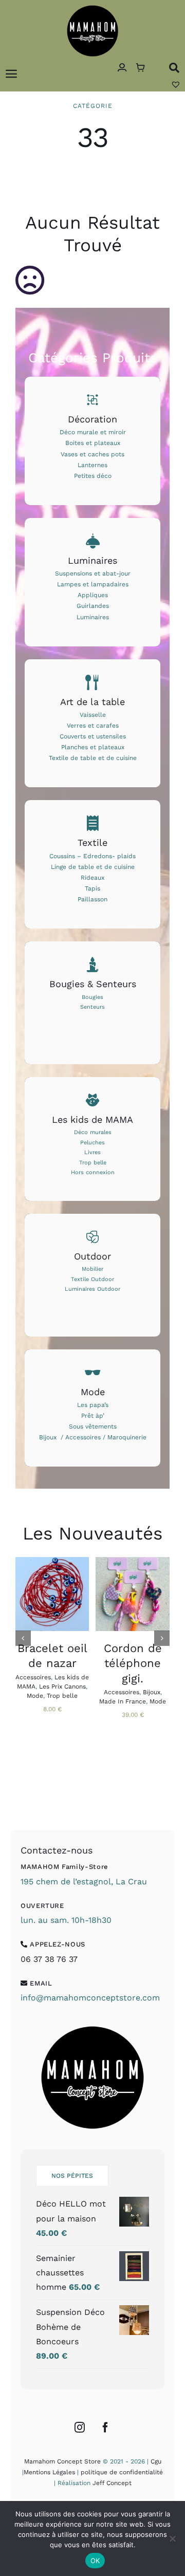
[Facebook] (105, 2427)
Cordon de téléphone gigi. (133, 1663)
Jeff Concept (112, 2483)
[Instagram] (80, 2427)
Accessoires (33, 1677)
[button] (23, 1638)
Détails (52, 1606)
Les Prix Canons (62, 1687)
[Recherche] (174, 68)
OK (95, 2561)
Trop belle (62, 1696)
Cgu (156, 2461)
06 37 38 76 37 (49, 1959)
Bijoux (152, 1692)
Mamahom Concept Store (62, 2461)
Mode (35, 1696)
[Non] (172, 2538)
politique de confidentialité (122, 2472)
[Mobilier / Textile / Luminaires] (92, 1275)
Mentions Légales (49, 2472)
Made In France (123, 1701)
